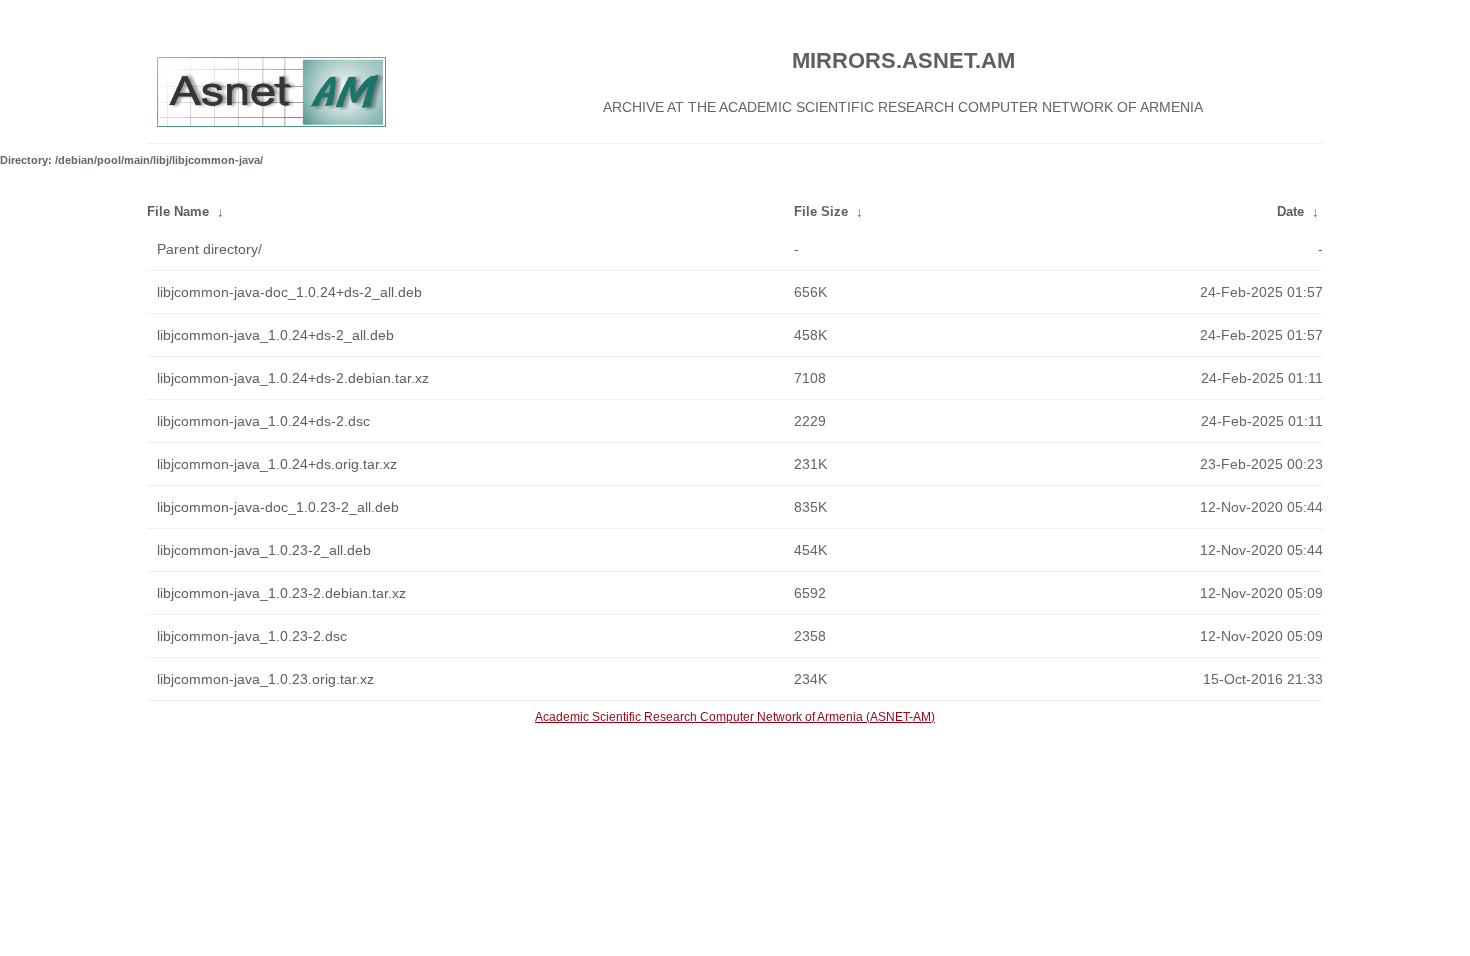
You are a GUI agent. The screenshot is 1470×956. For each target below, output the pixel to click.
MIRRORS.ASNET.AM (903, 60)
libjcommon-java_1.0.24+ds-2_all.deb (275, 335)
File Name (178, 211)
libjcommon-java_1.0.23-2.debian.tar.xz (281, 593)
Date (1290, 211)
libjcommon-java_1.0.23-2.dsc (252, 636)
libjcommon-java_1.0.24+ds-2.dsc (263, 421)
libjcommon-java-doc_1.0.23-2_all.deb (278, 507)
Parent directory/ (209, 249)
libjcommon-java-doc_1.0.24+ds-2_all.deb (289, 292)
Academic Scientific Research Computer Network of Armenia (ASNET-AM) (735, 717)
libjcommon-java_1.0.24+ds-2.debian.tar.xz (293, 378)
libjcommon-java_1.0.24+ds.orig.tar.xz (277, 464)
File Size (821, 211)
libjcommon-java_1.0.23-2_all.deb (264, 550)
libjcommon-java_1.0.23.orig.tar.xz (265, 679)
